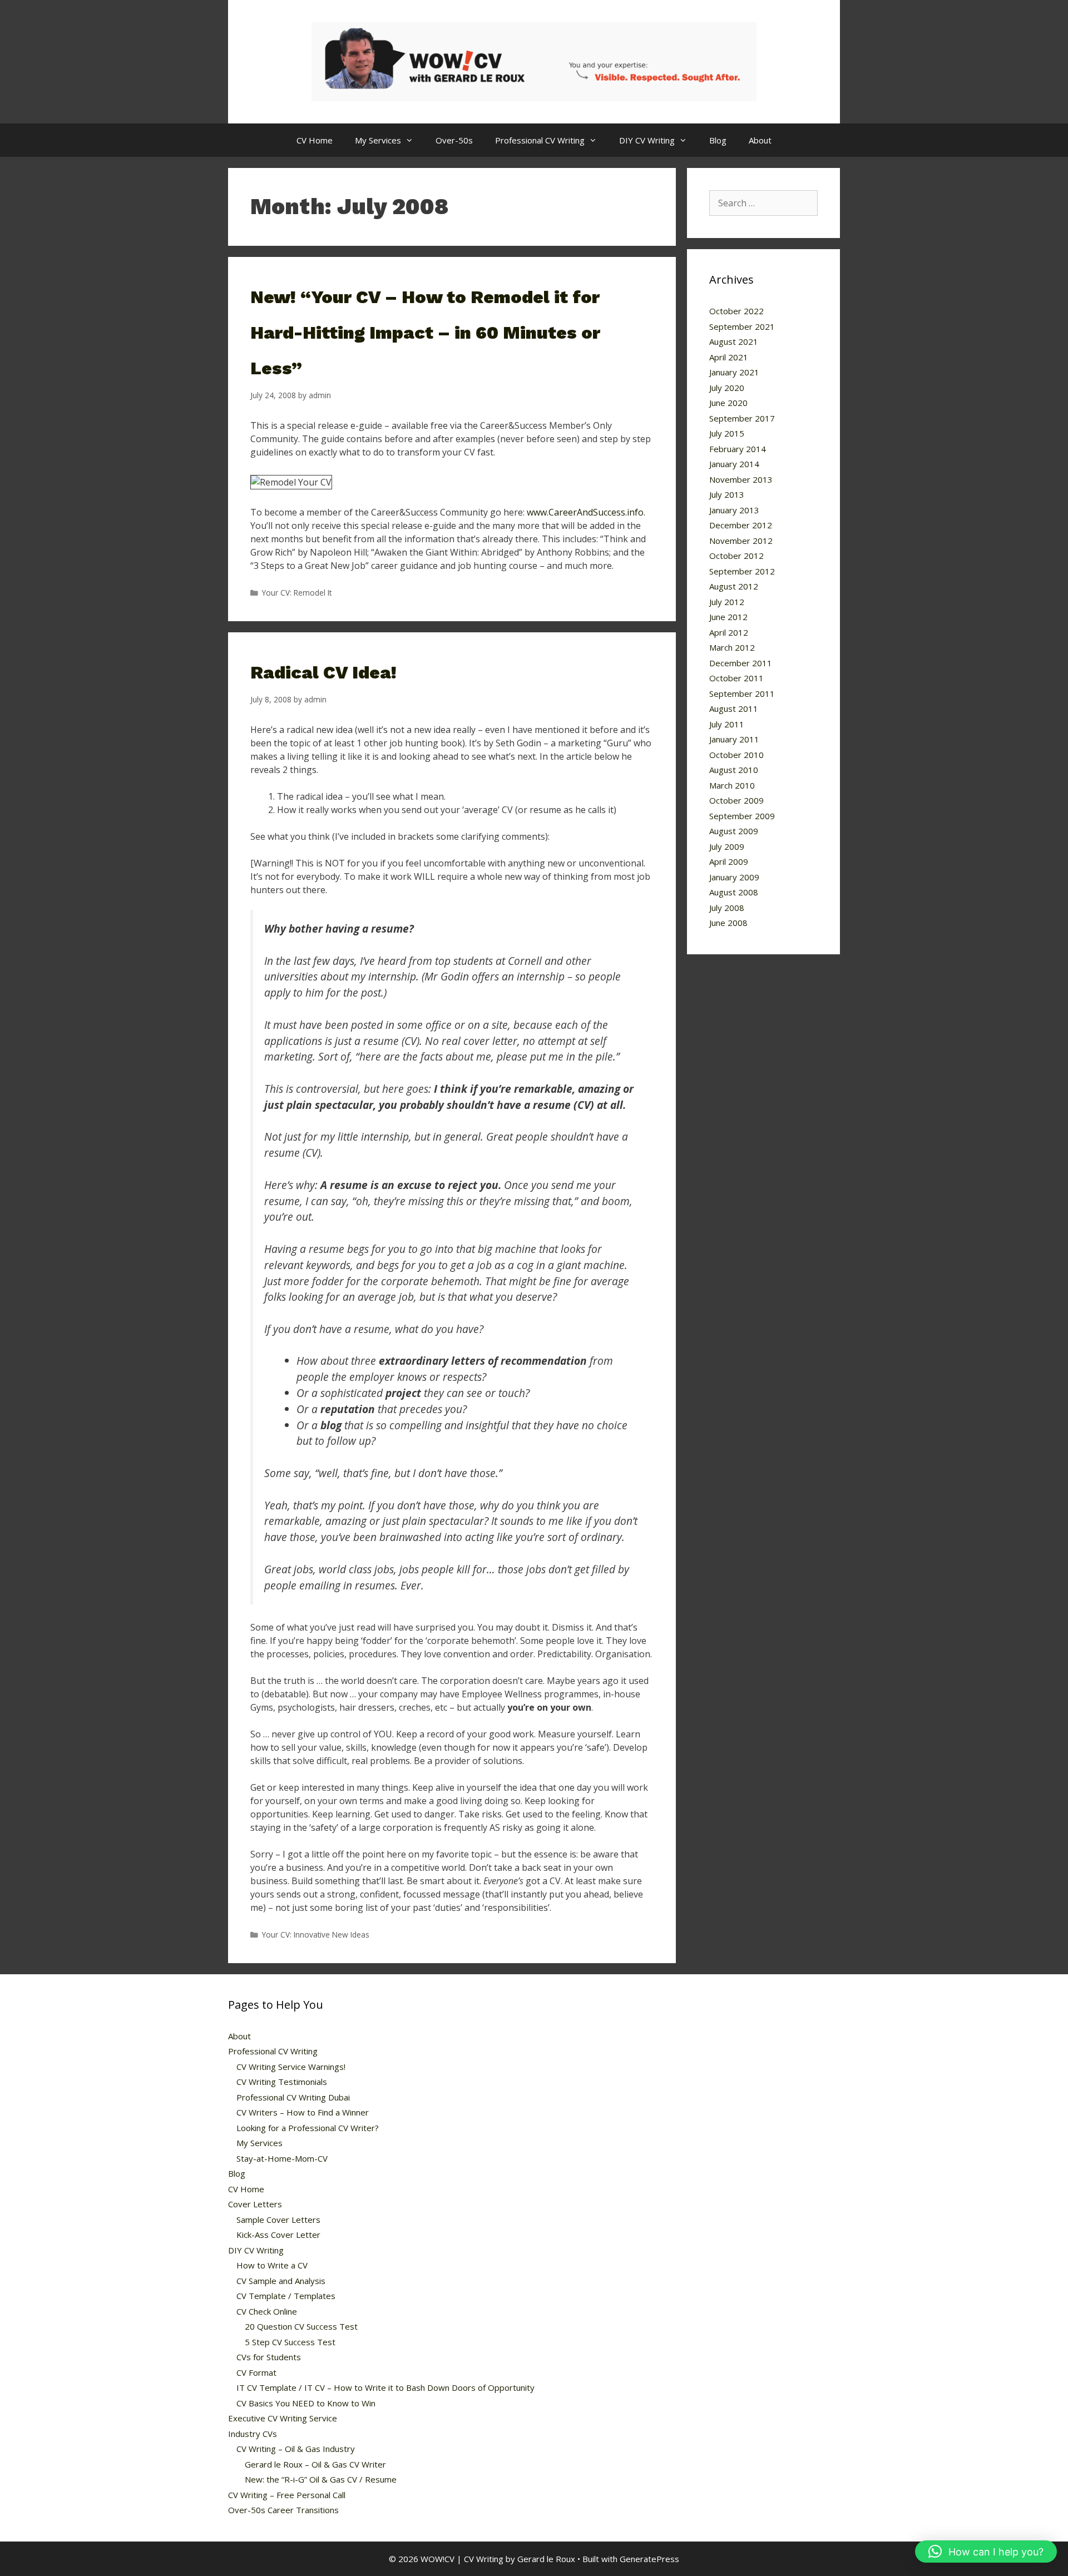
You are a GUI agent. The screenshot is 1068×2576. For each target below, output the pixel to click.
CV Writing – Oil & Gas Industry (296, 2449)
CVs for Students (269, 2357)
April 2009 (729, 861)
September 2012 (742, 571)
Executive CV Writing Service (283, 2418)
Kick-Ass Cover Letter (278, 2235)
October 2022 (736, 311)
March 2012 (732, 647)
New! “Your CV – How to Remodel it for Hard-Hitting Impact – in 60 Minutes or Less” (425, 333)
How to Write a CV (272, 2265)
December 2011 (741, 663)
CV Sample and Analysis (281, 2281)
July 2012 (727, 602)
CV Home (315, 140)
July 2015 (727, 433)
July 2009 (727, 846)
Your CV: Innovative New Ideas (316, 1935)
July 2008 (727, 908)
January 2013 (734, 510)
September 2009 (742, 816)
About (760, 140)
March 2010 (732, 785)
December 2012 (741, 525)
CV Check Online (267, 2311)
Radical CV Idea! (323, 672)
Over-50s (454, 140)
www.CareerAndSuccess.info (585, 512)
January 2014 (734, 464)
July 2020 (727, 388)
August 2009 (734, 831)
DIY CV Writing (647, 140)
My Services (378, 140)
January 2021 (734, 372)
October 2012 (736, 556)
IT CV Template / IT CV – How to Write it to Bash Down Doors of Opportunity (385, 2387)
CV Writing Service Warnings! (291, 2067)
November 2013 (741, 479)
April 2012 (729, 632)
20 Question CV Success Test (301, 2326)
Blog (718, 140)
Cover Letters (255, 2204)
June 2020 (728, 403)
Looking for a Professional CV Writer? (308, 2128)
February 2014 (738, 449)
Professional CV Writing (540, 140)
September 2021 (742, 326)
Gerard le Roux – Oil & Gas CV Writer (315, 2464)
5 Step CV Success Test (290, 2342)
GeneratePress (649, 2559)
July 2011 (727, 724)
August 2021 (734, 341)
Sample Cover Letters (278, 2220)
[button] (986, 2552)
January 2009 (734, 877)
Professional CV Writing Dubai (293, 2097)
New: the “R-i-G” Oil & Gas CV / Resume (321, 2479)
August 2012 (734, 586)
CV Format (256, 2372)
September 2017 (742, 418)
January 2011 (734, 739)
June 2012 (728, 617)
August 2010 (734, 770)
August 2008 (734, 892)
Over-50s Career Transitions (283, 2510)
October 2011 (736, 678)
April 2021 (729, 357)
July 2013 (727, 494)
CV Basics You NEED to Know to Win (306, 2403)
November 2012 (741, 541)
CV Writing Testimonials (282, 2082)
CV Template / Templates (286, 2296)
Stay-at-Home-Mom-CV (282, 2158)
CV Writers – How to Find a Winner (303, 2112)
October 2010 (736, 755)
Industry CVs (253, 2434)
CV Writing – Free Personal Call (287, 2495)
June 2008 (728, 923)
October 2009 (736, 800)
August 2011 (734, 709)
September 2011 (742, 693)
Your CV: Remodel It (297, 593)
